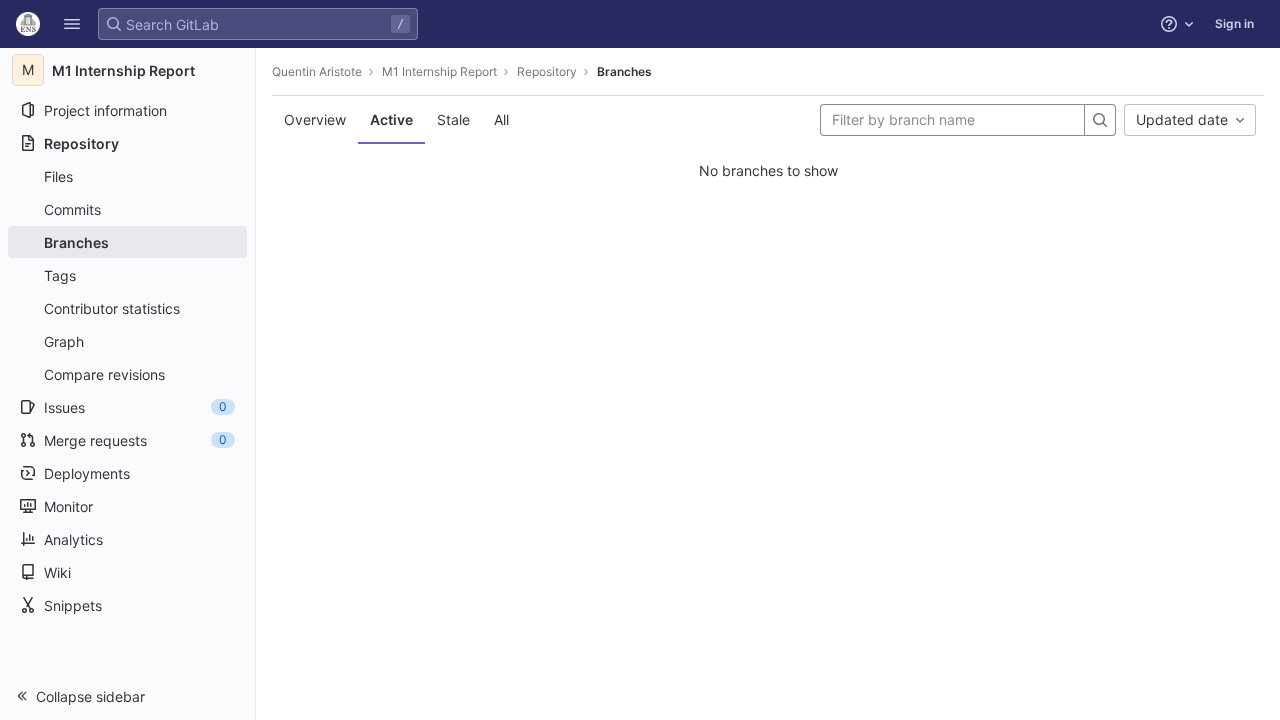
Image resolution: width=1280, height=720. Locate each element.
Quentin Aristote (317, 71)
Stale (453, 119)
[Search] (1100, 120)
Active (391, 119)
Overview (315, 119)
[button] (72, 24)
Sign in (1234, 23)
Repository (547, 71)
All (501, 119)
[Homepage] (28, 24)
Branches (624, 71)
